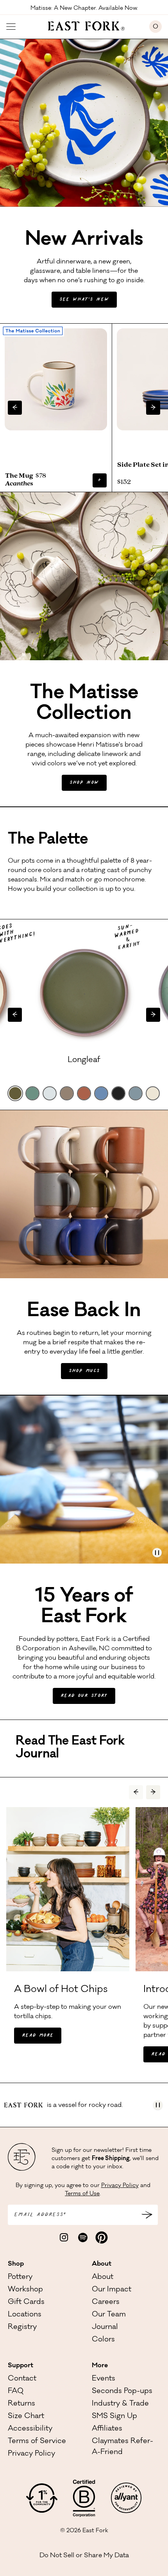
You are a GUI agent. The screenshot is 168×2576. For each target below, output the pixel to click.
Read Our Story (84, 1696)
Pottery (20, 2277)
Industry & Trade (120, 2404)
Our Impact (112, 2290)
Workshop (25, 2290)
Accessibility (30, 2429)
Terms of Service (37, 2442)
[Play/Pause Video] (157, 1553)
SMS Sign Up (114, 2417)
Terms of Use (82, 2194)
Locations (25, 2315)
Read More (38, 2036)
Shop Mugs (84, 1371)
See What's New (84, 300)
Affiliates (107, 2429)
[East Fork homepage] (83, 25)
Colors (103, 2340)
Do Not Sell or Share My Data (84, 2556)
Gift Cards (26, 2302)
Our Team (109, 2315)
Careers (106, 2302)
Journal (105, 2327)
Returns (21, 2404)
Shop (16, 2264)
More (100, 2366)
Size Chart (26, 2417)
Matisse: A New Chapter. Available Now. (84, 8)
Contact (22, 2379)
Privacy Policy (120, 2186)
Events (104, 2379)
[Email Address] (147, 2215)
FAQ (16, 2391)
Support (21, 2366)
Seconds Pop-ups (122, 2391)
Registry (22, 2327)
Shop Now (84, 783)
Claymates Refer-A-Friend (122, 2447)
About (102, 2264)
